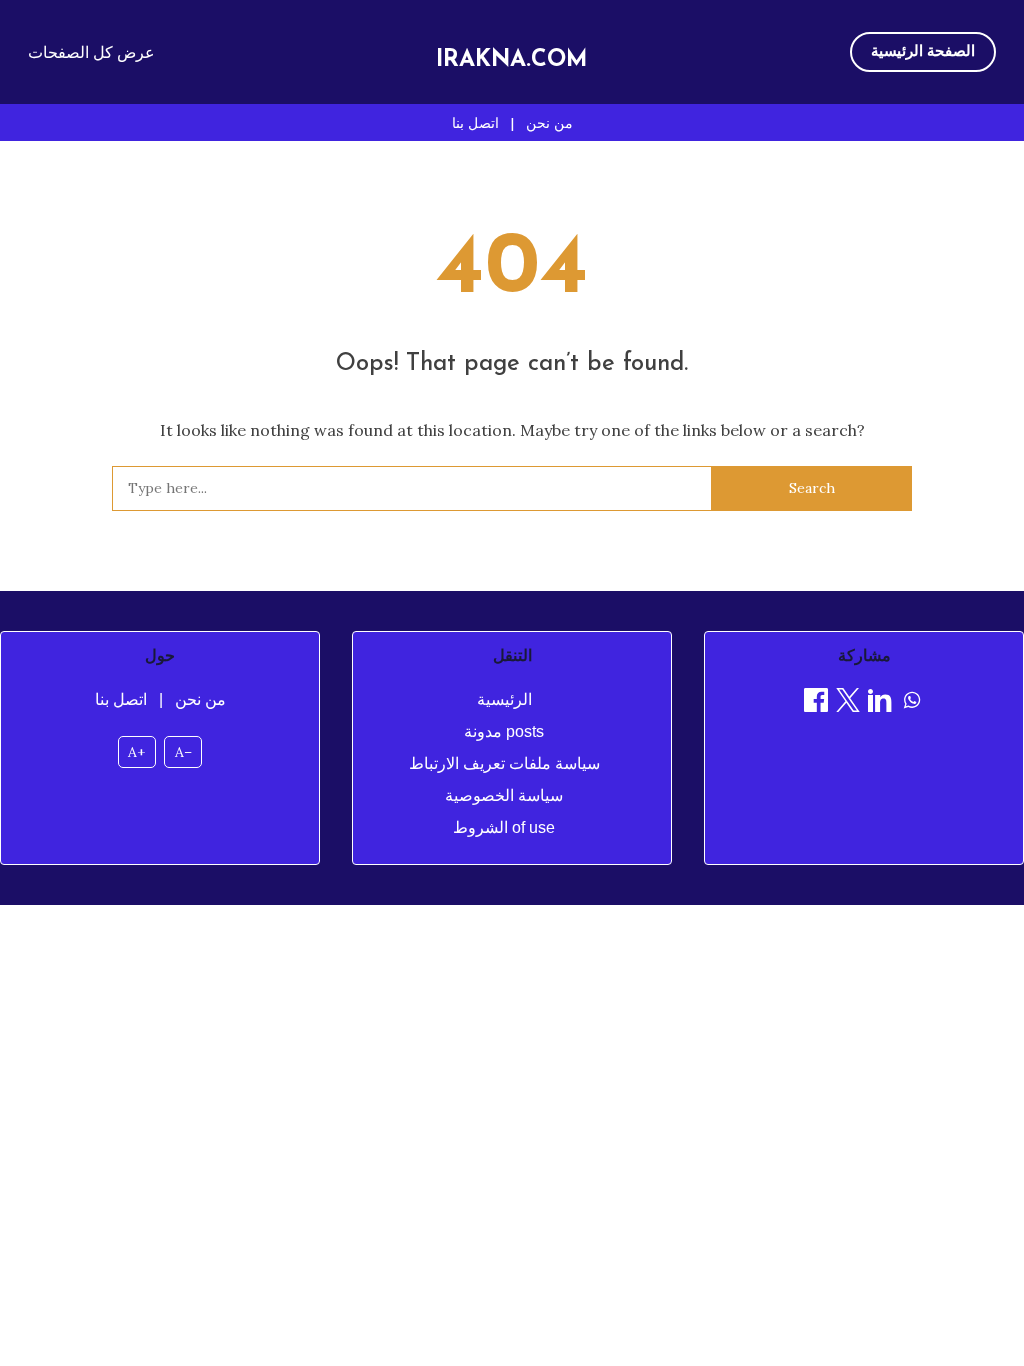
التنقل (512, 655)
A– (183, 752)
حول (160, 655)
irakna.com (512, 60)
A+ (136, 752)
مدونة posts (504, 731)
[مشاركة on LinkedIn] (880, 703)
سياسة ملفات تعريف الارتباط (504, 763)
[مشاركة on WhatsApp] (912, 703)
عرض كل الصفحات (91, 52)
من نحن (549, 123)
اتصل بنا (475, 123)
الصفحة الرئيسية (923, 50)
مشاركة (864, 655)
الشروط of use (504, 827)
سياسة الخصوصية (504, 795)
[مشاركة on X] (848, 703)
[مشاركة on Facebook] (816, 703)
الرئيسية (504, 699)
